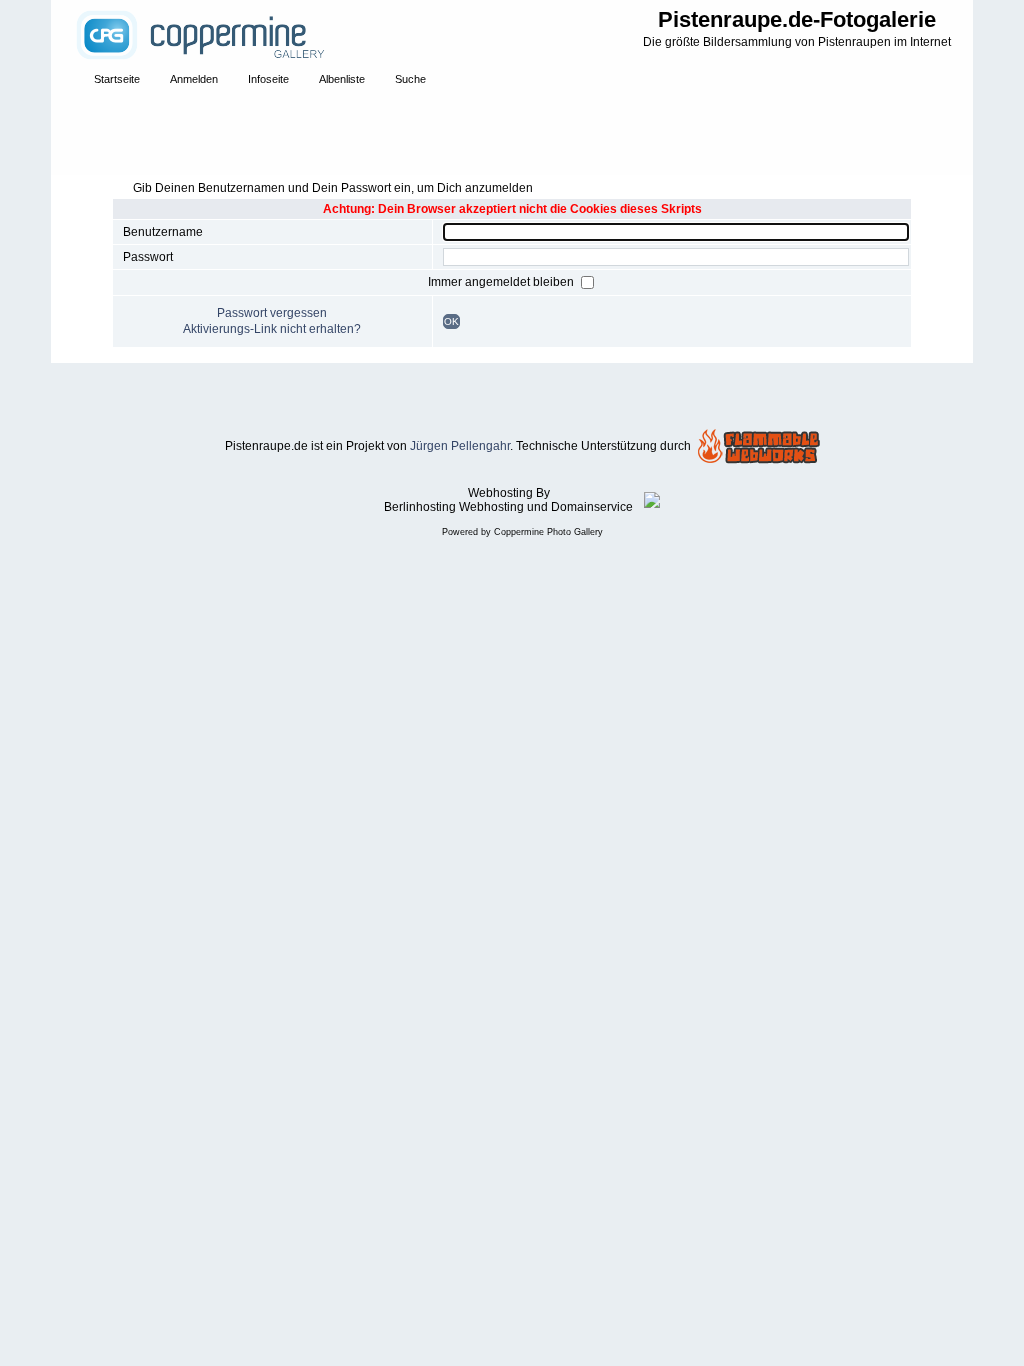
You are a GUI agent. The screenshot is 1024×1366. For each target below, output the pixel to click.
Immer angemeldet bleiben (502, 282)
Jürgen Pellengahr (460, 446)
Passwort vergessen (272, 313)
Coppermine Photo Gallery (548, 532)
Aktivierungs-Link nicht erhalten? (272, 329)
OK (451, 321)
